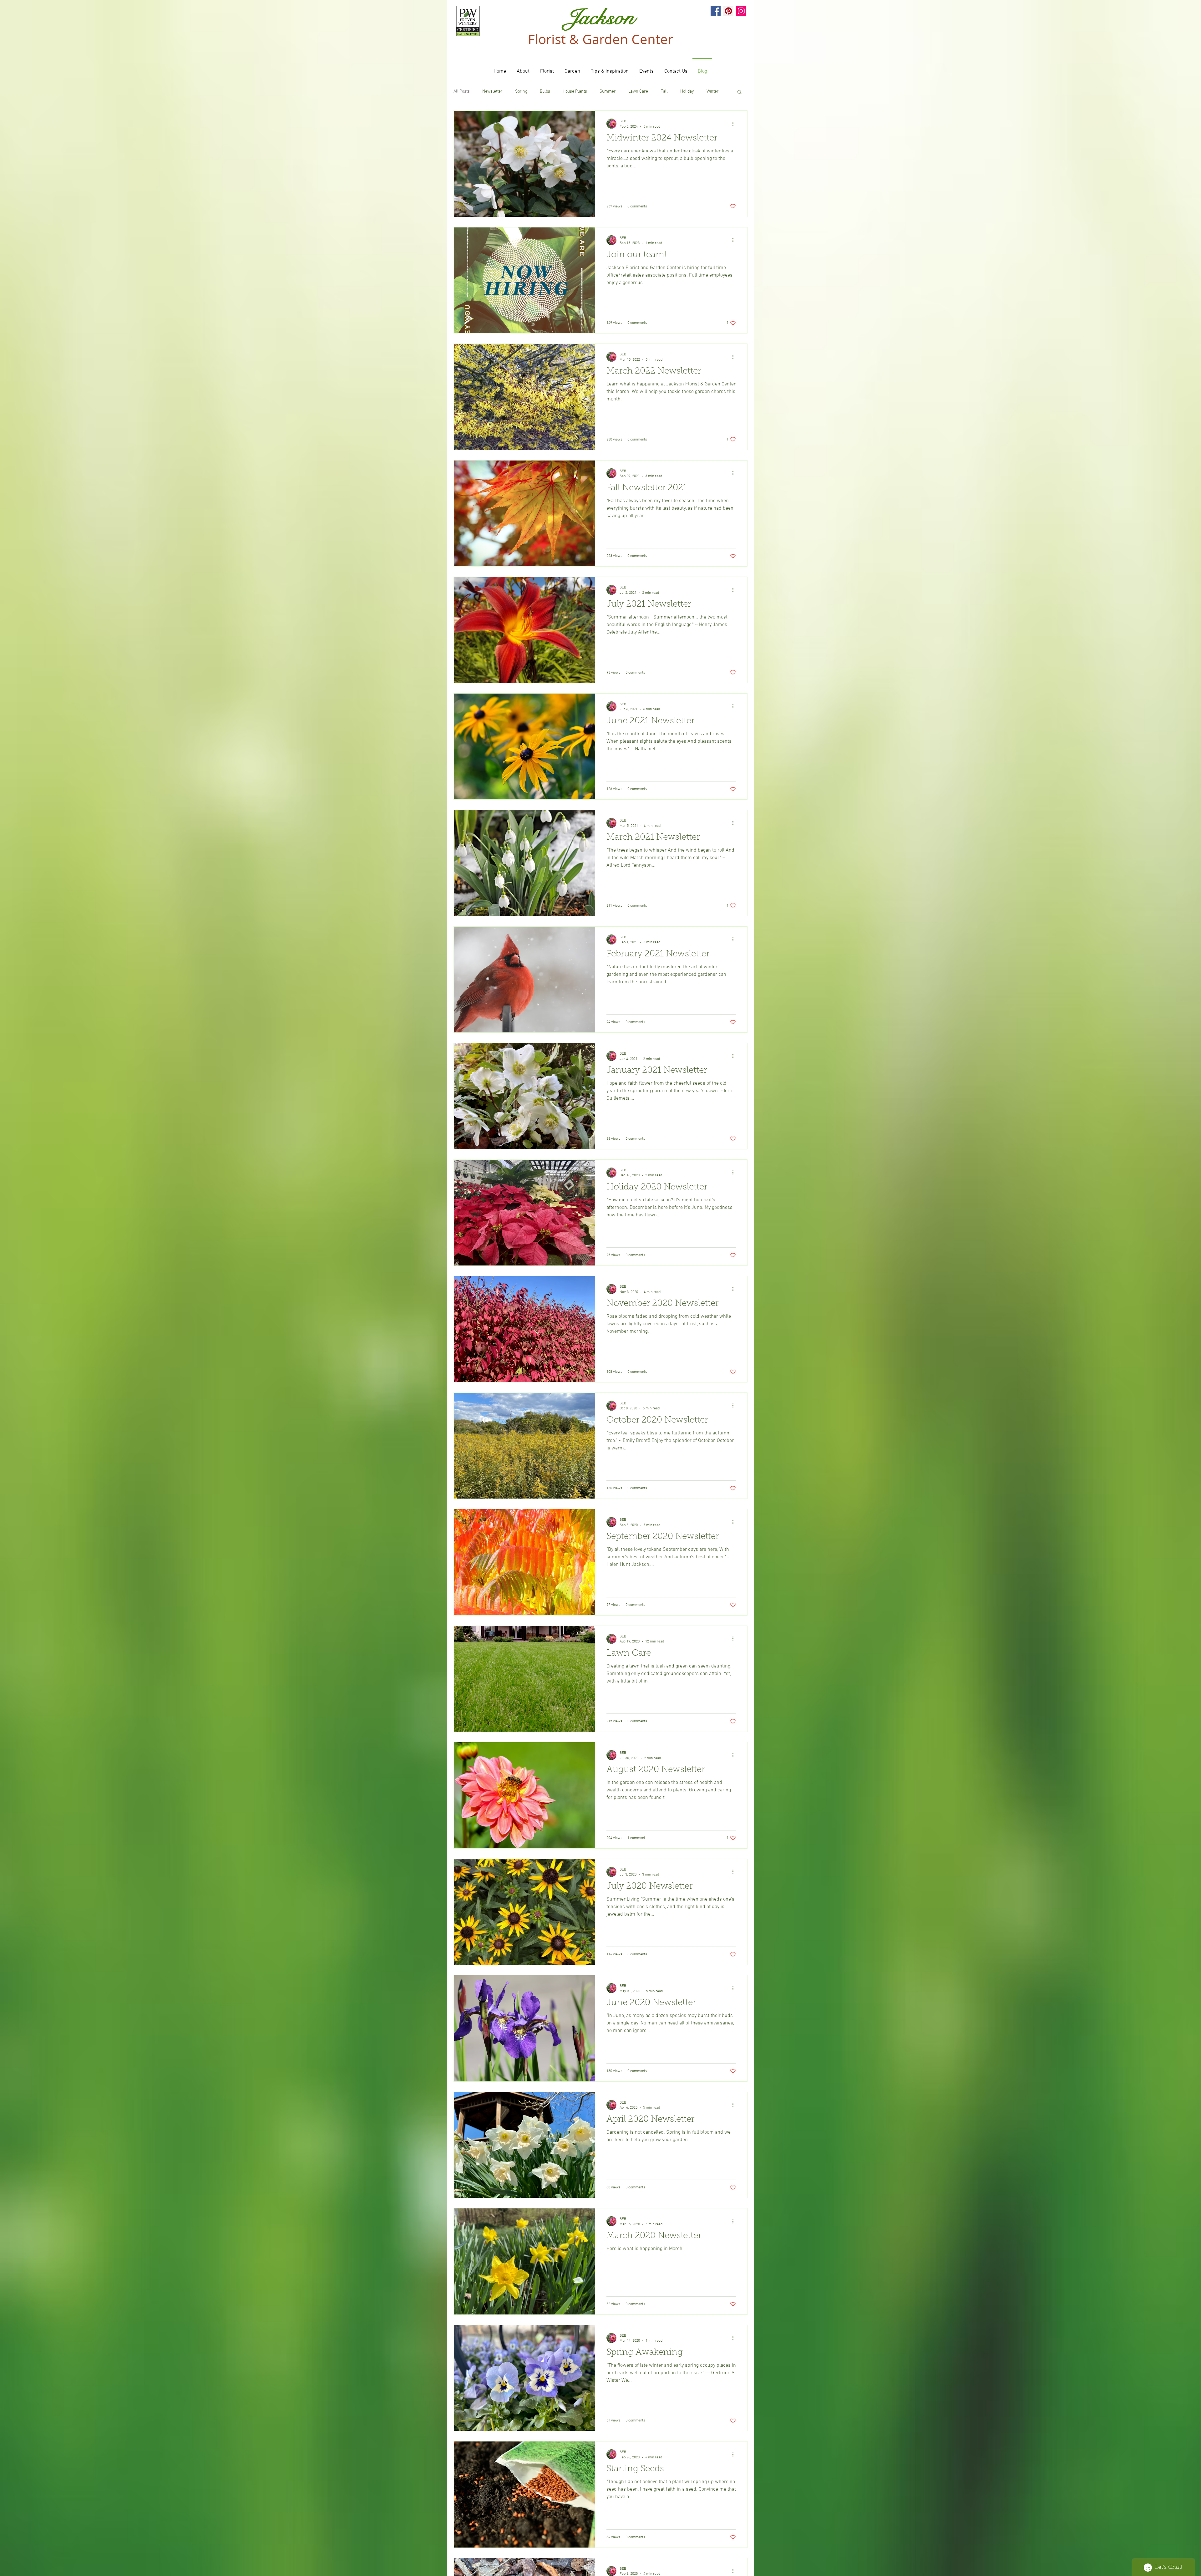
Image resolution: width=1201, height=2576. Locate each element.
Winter (713, 92)
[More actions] (735, 124)
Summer (608, 92)
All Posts (462, 92)
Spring (521, 92)
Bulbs (545, 92)
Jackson (600, 17)
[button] (740, 92)
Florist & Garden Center (600, 39)
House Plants (575, 92)
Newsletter (492, 92)
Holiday (687, 92)
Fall (664, 92)
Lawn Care (638, 92)
